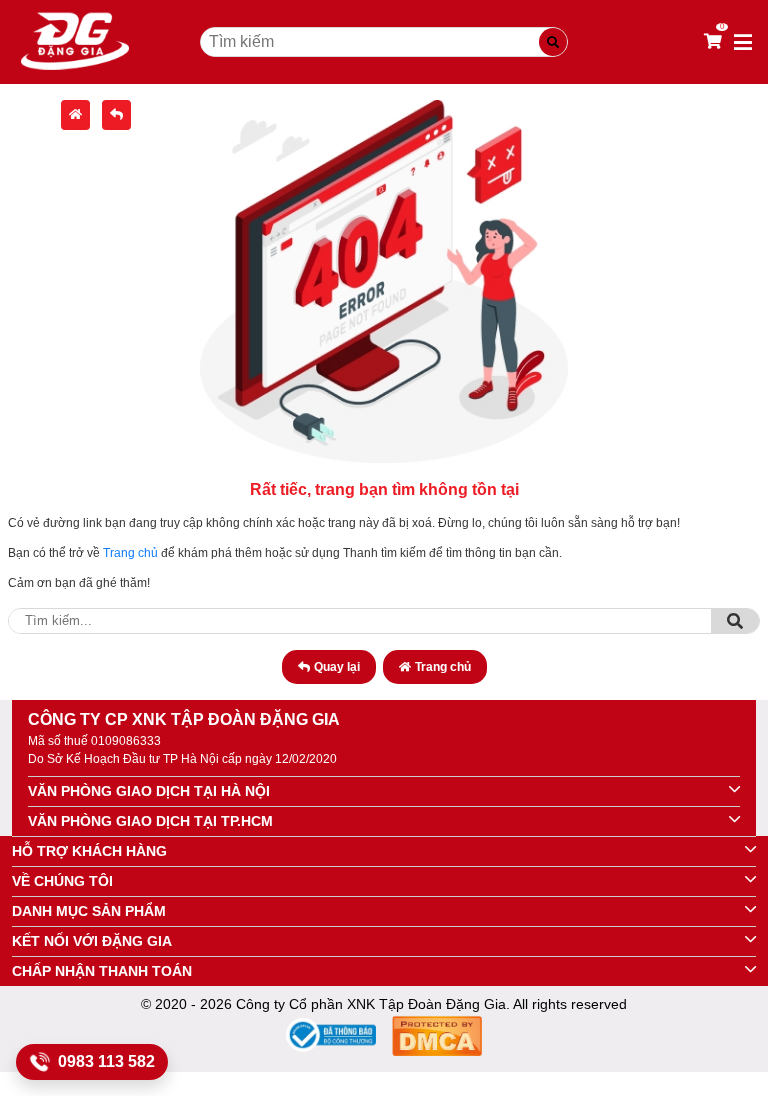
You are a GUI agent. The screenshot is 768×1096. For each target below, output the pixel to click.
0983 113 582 (106, 1061)
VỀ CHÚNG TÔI (62, 881)
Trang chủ (130, 553)
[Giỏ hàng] (713, 42)
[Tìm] (735, 621)
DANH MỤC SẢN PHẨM (89, 911)
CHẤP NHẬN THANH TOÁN (102, 971)
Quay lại (337, 667)
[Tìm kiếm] (553, 42)
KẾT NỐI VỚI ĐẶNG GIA (92, 941)
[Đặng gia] (75, 42)
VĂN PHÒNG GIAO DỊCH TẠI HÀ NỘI (149, 791)
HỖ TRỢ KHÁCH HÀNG (89, 851)
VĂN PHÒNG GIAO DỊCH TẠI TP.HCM (150, 821)
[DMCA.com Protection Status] (437, 1039)
